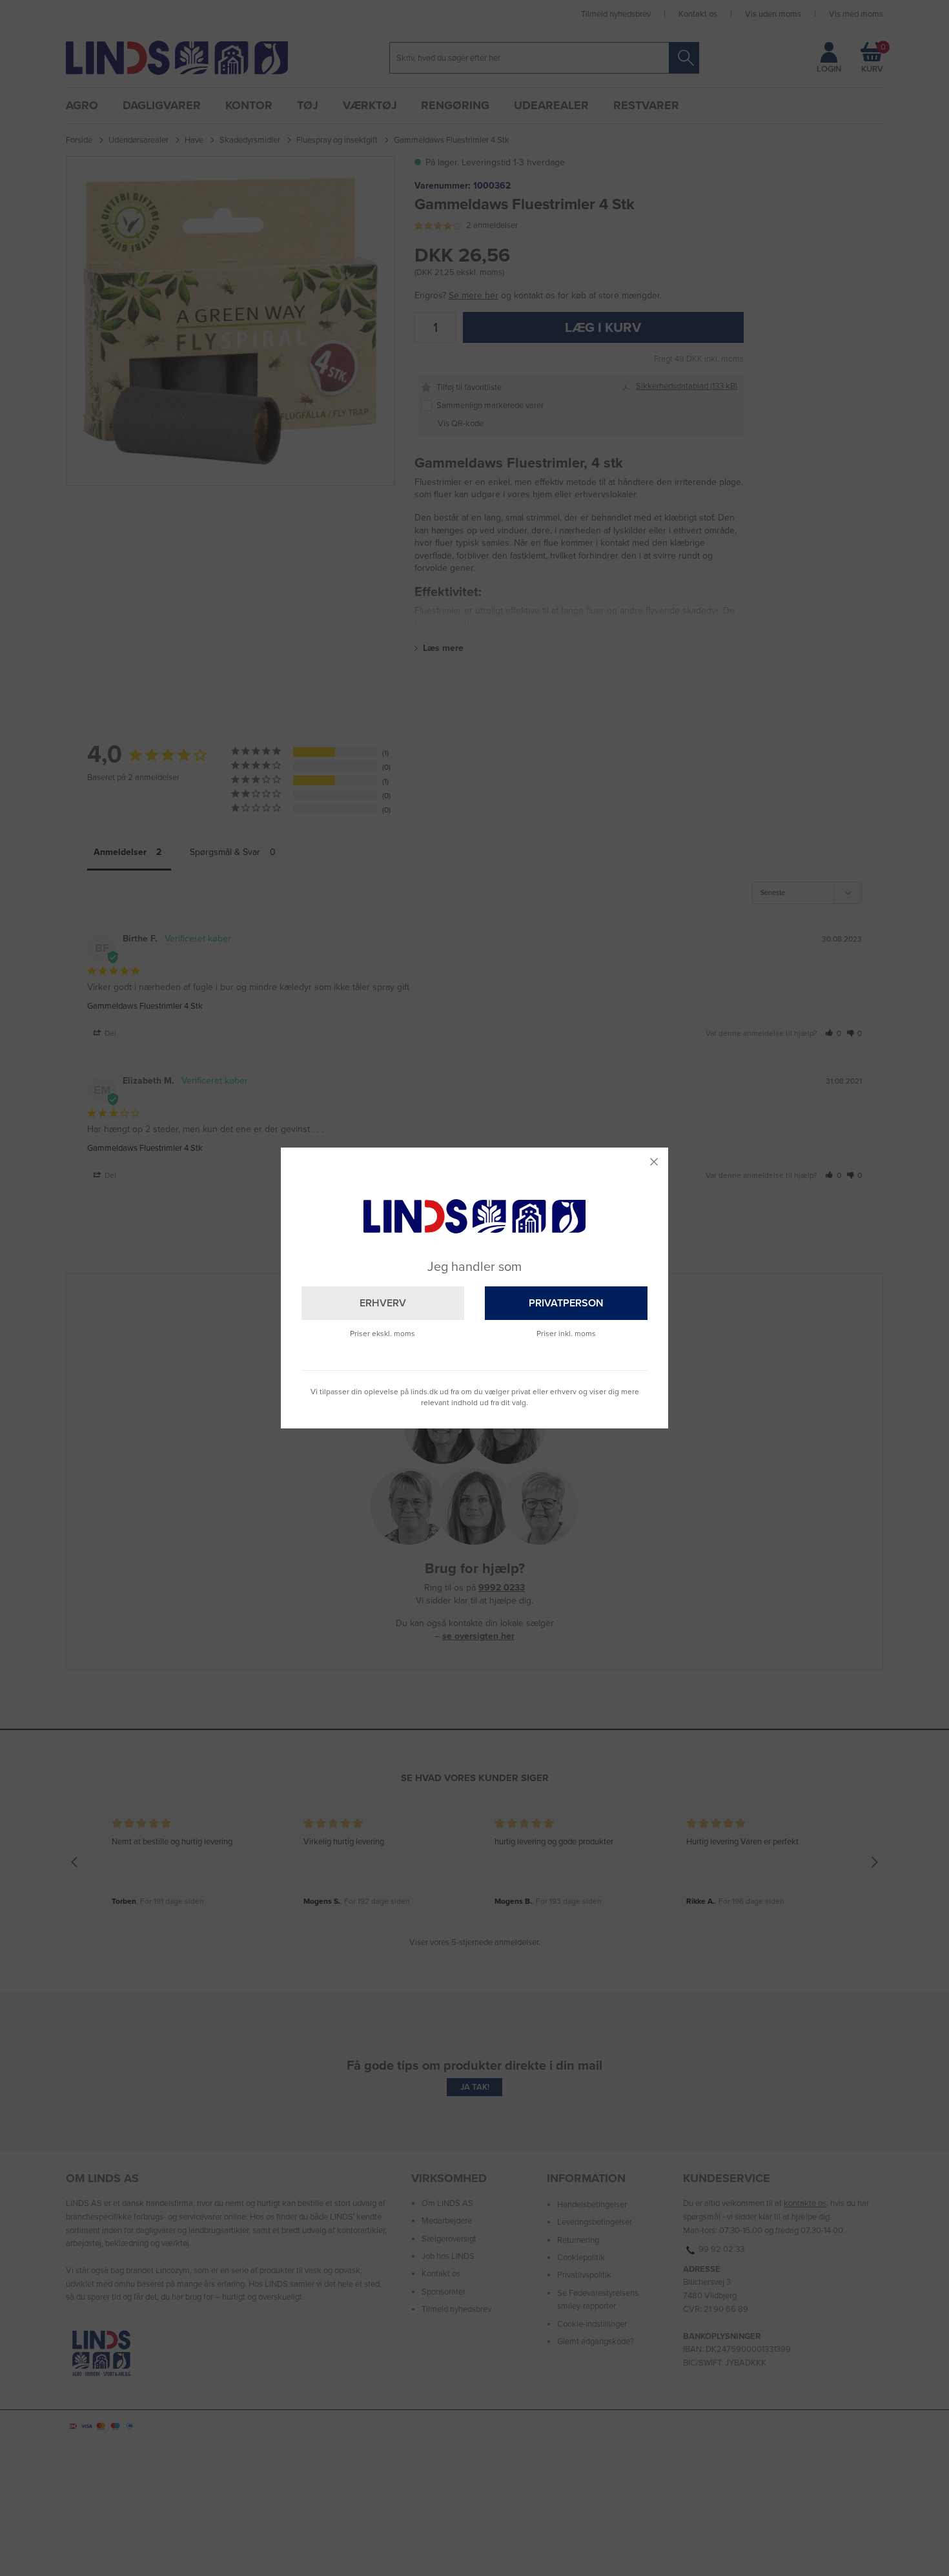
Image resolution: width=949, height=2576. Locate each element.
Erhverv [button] (383, 1303)
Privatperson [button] (566, 1303)
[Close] (654, 1162)
